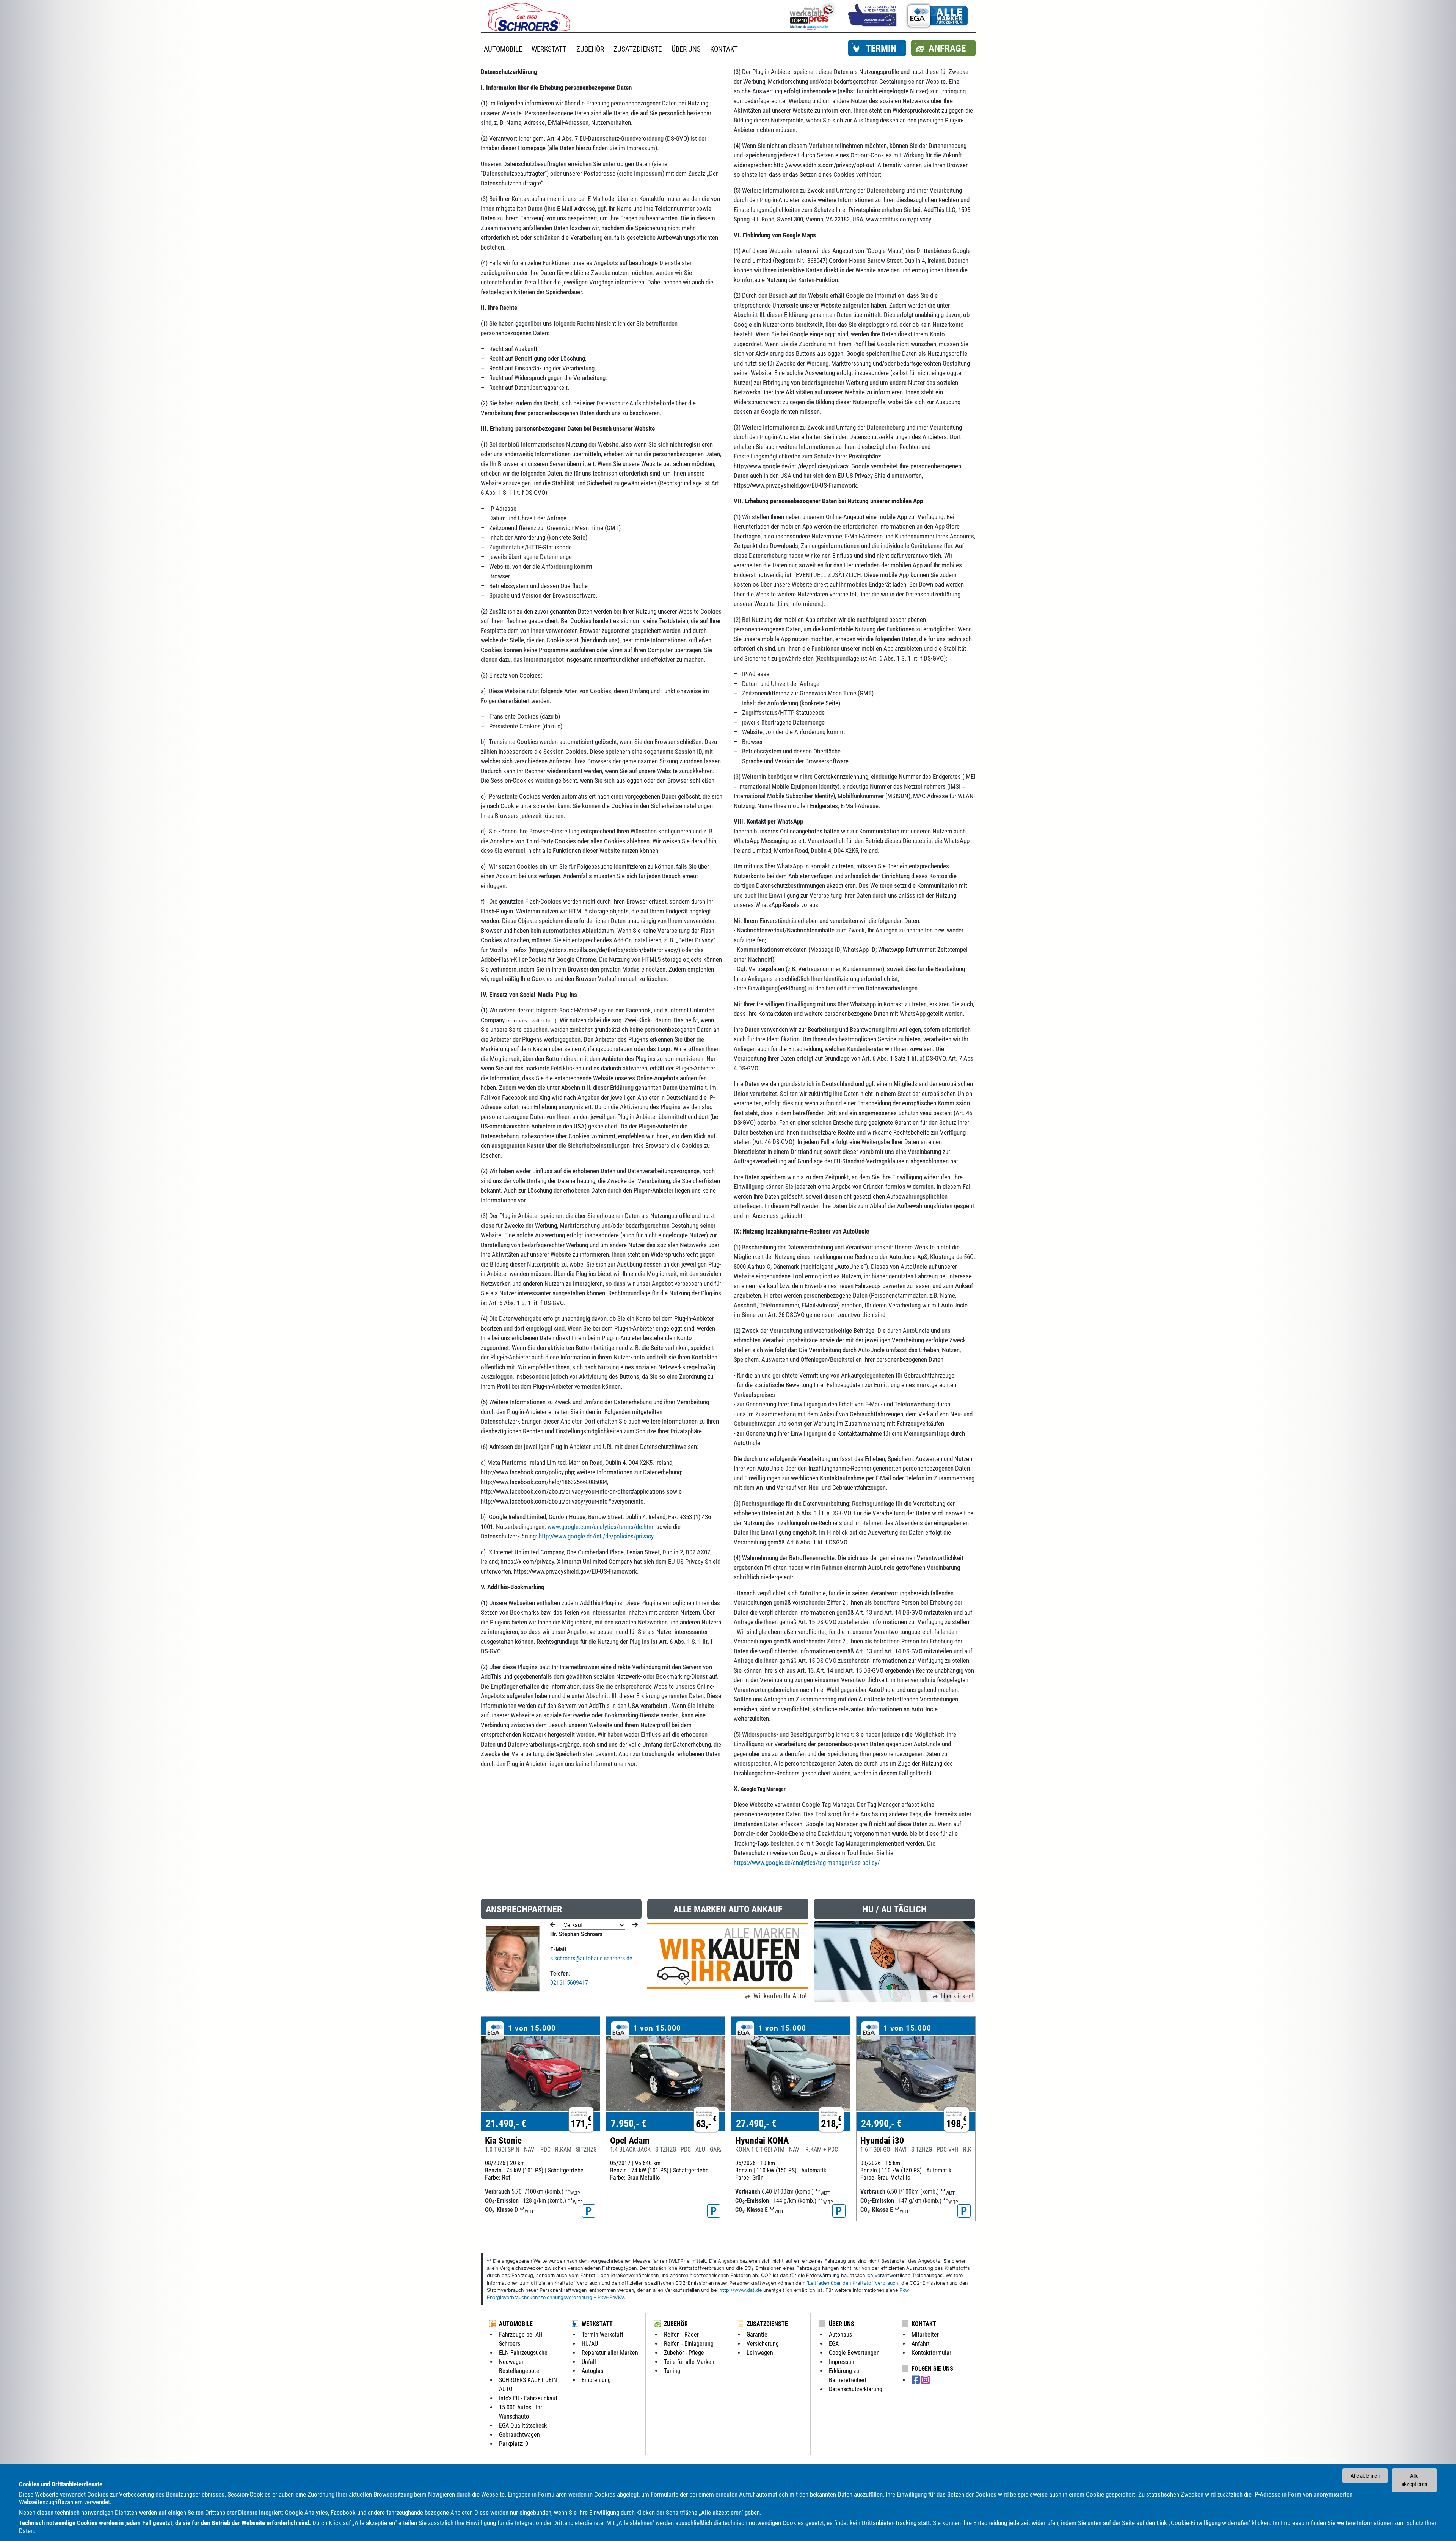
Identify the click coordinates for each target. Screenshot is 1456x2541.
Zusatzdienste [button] (638, 49)
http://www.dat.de (741, 2290)
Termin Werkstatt (602, 2335)
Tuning (672, 2371)
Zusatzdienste (767, 2324)
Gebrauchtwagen (519, 2435)
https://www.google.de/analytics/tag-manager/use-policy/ (807, 1863)
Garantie (757, 2335)
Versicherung (763, 2344)
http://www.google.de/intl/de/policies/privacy (596, 1536)
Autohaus (840, 2335)
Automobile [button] (503, 49)
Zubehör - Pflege (684, 2353)
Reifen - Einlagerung (689, 2344)
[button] (877, 48)
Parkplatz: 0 (514, 2444)
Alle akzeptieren (1414, 2480)
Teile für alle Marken (689, 2362)
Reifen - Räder (681, 2335)
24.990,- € (881, 2124)
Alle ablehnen (1365, 2476)
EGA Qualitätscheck (523, 2426)
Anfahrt (921, 2344)
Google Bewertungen (854, 2353)
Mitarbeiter (925, 2335)
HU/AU (590, 2344)
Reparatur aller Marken (610, 2353)
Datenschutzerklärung (856, 2389)
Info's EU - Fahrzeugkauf (528, 2398)
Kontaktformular (931, 2353)
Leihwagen (760, 2353)
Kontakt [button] (724, 49)
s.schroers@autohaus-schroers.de (591, 1958)
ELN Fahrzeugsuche (523, 2353)
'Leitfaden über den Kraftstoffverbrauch (853, 2283)
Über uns (842, 2324)
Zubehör (676, 2324)
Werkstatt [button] (549, 49)
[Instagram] (926, 2380)
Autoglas (592, 2371)
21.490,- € (506, 2124)
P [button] (589, 2211)
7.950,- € (629, 2124)
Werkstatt (597, 2324)
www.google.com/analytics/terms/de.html (601, 1527)
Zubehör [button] (590, 49)
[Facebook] (916, 2380)
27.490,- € (756, 2124)
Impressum (1295, 2523)
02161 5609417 (569, 1983)
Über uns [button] (686, 49)
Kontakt (924, 2324)
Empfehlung (596, 2380)
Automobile (516, 2324)
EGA (834, 2344)
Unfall (589, 2362)
